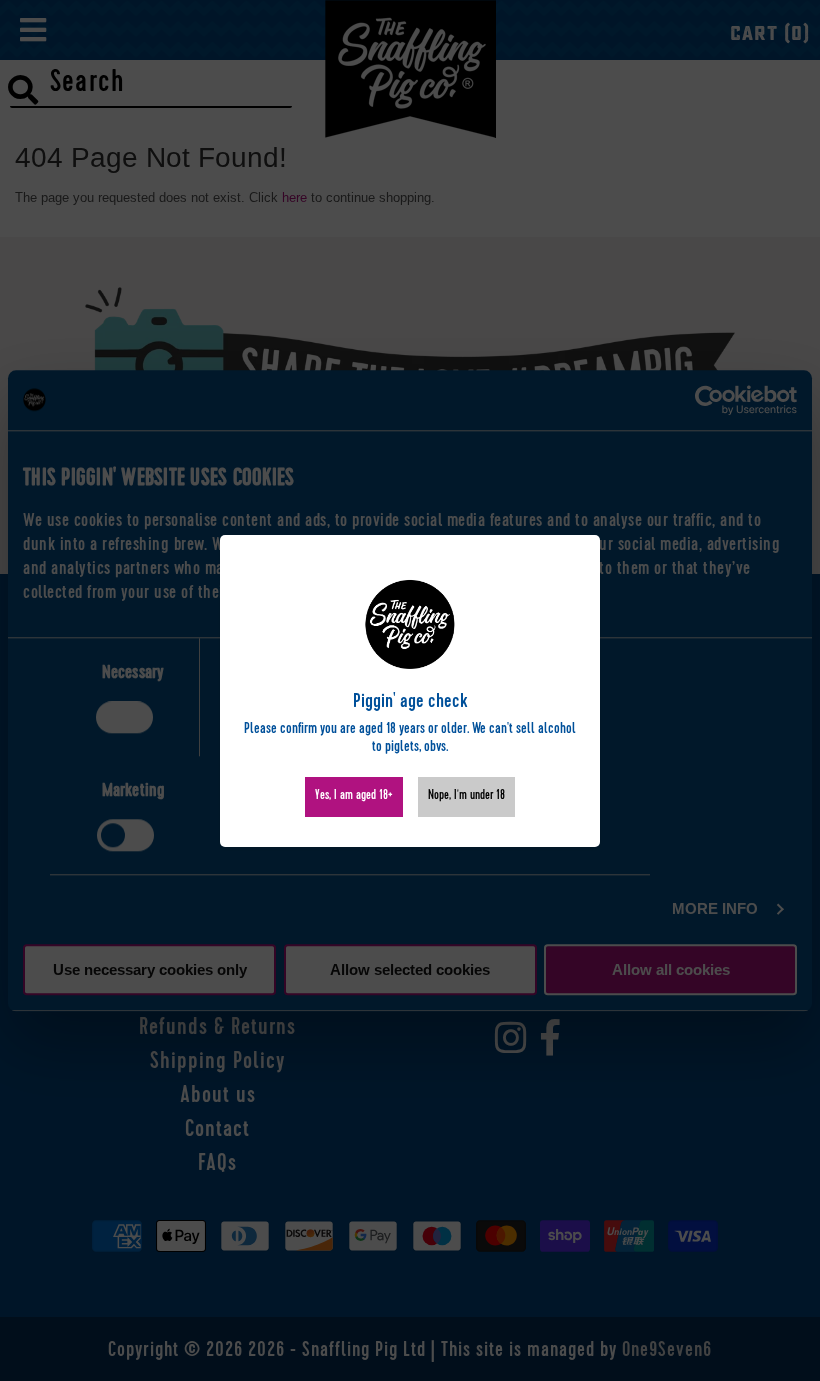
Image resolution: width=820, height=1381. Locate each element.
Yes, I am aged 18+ (354, 796)
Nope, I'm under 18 (466, 796)
